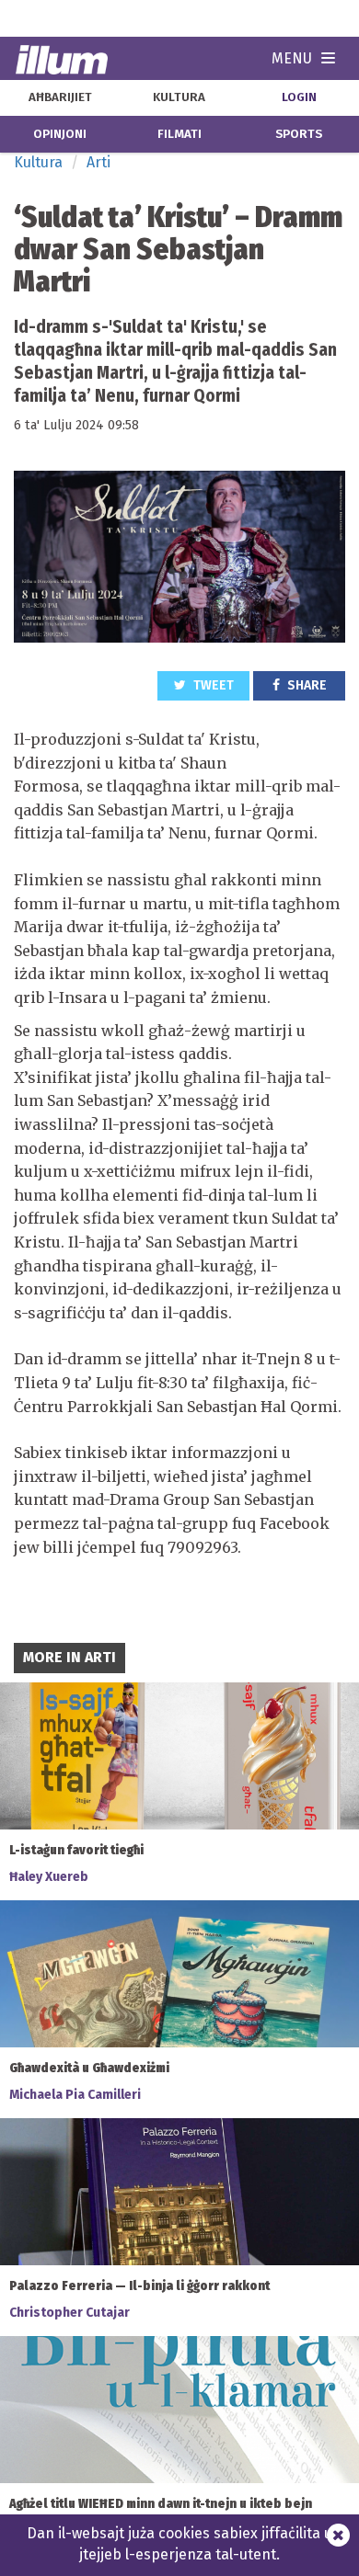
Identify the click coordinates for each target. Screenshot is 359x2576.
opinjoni (60, 134)
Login (299, 97)
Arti (98, 162)
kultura (179, 97)
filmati (179, 134)
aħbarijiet (60, 97)
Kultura (38, 162)
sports (299, 134)
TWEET (212, 685)
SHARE (306, 685)
